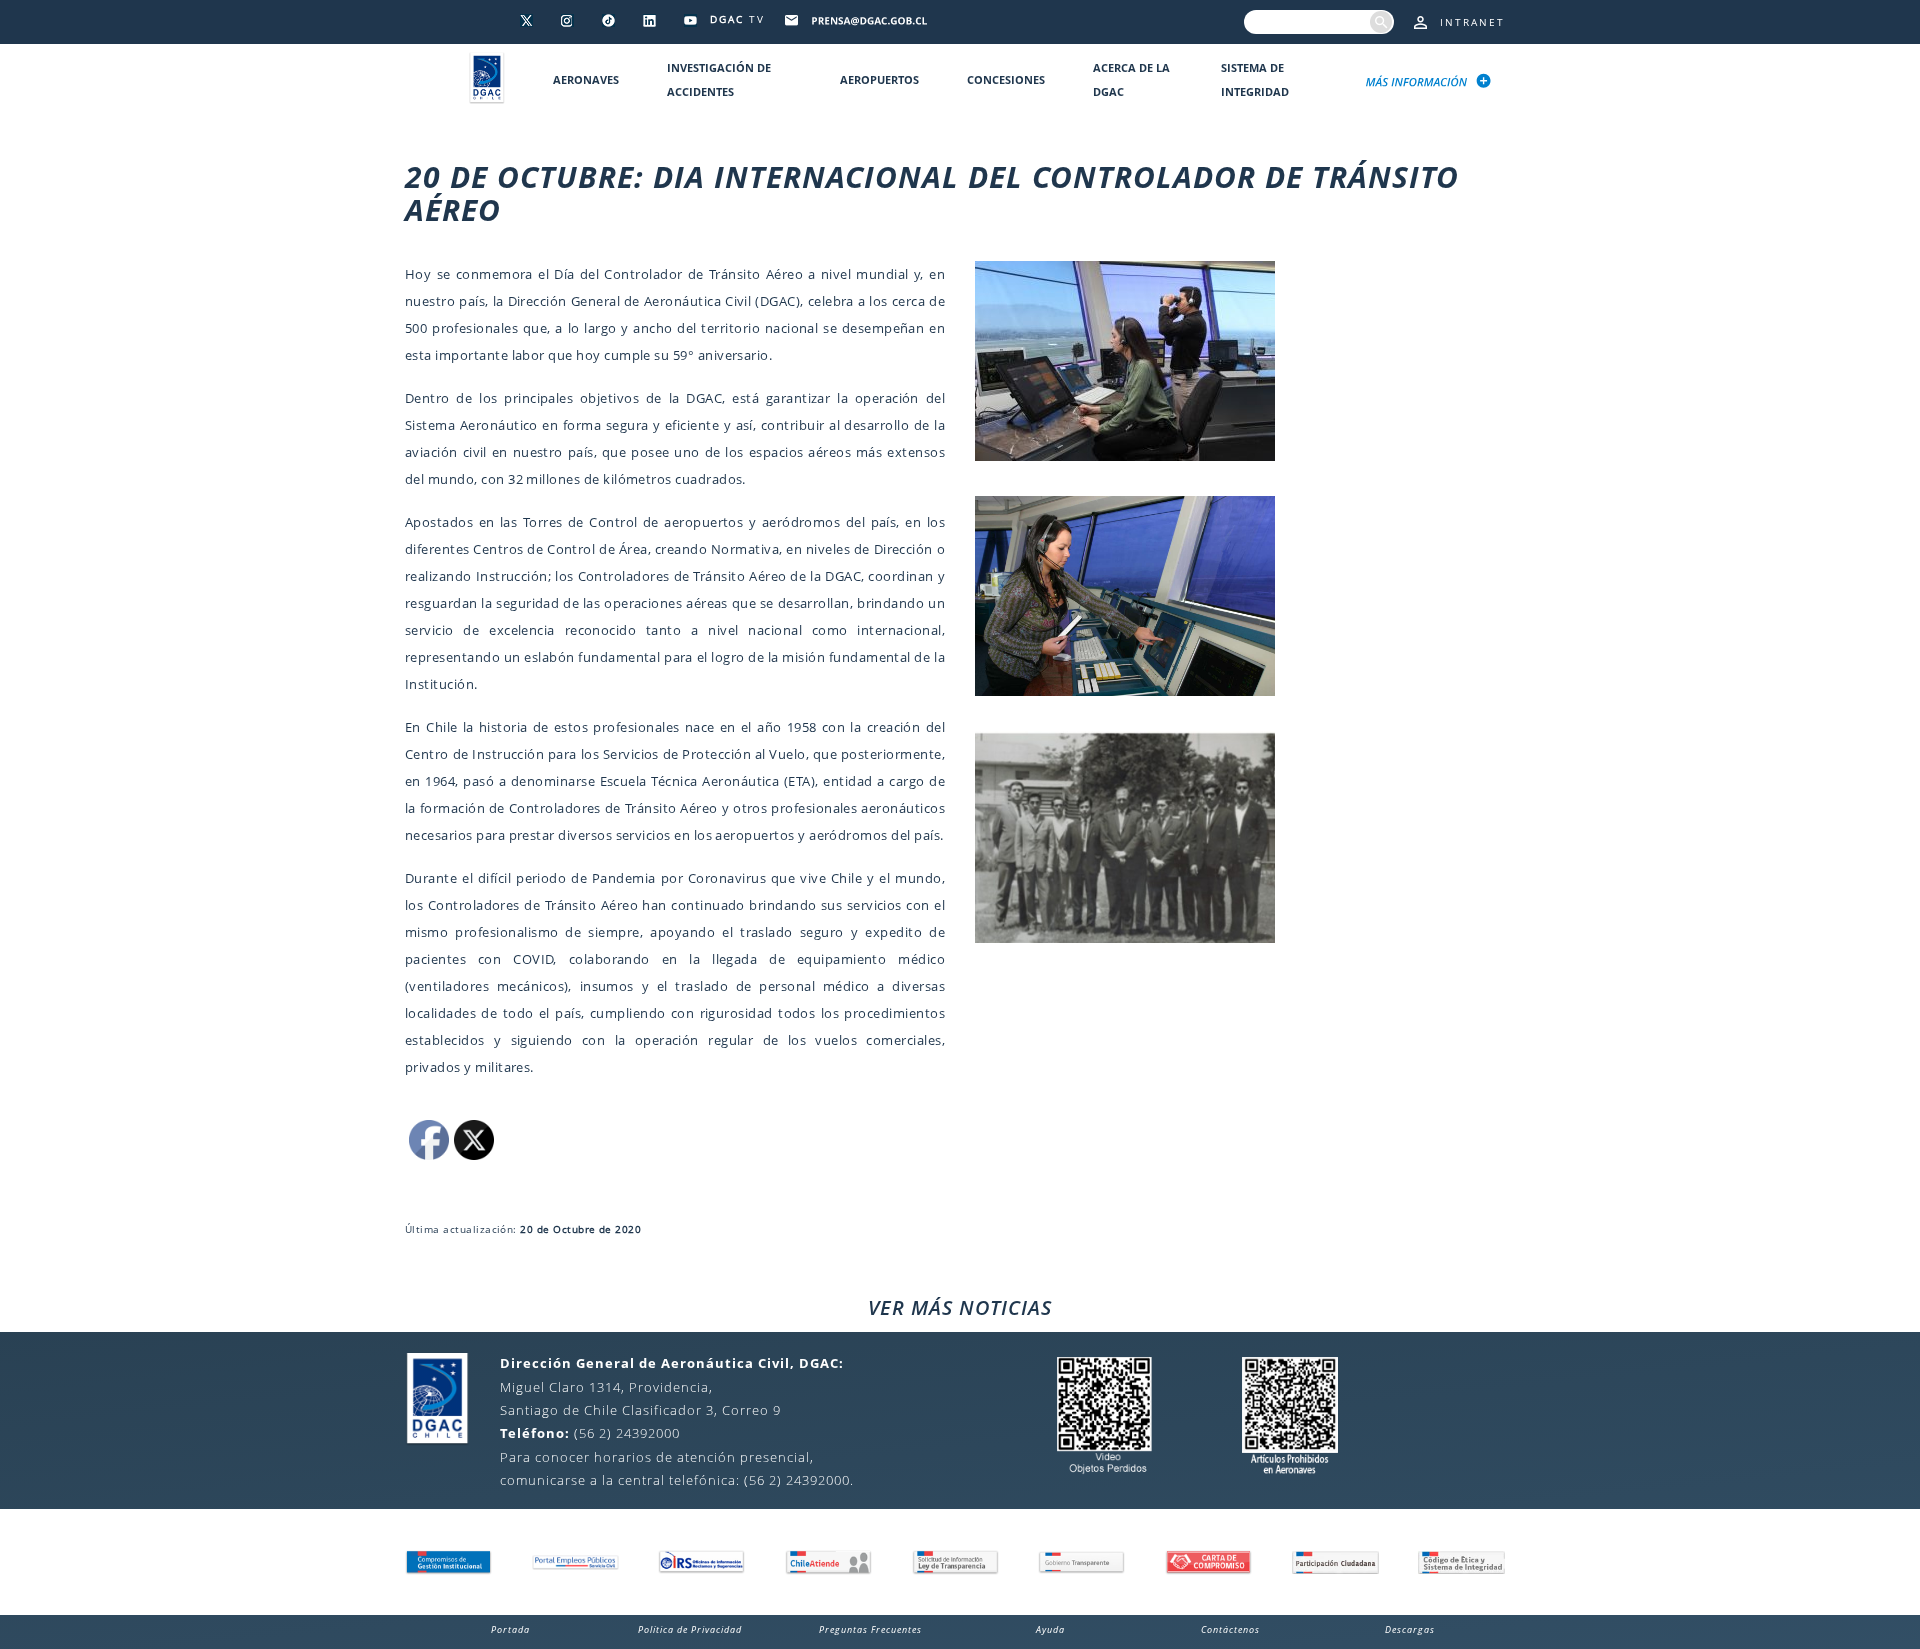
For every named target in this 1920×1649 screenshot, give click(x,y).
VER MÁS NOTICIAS (960, 1307)
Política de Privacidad (690, 1629)
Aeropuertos (879, 79)
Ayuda (1050, 1629)
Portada (510, 1629)
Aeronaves (586, 79)
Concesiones (1006, 79)
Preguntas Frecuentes (870, 1629)
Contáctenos (1230, 1629)
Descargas (1410, 1629)
